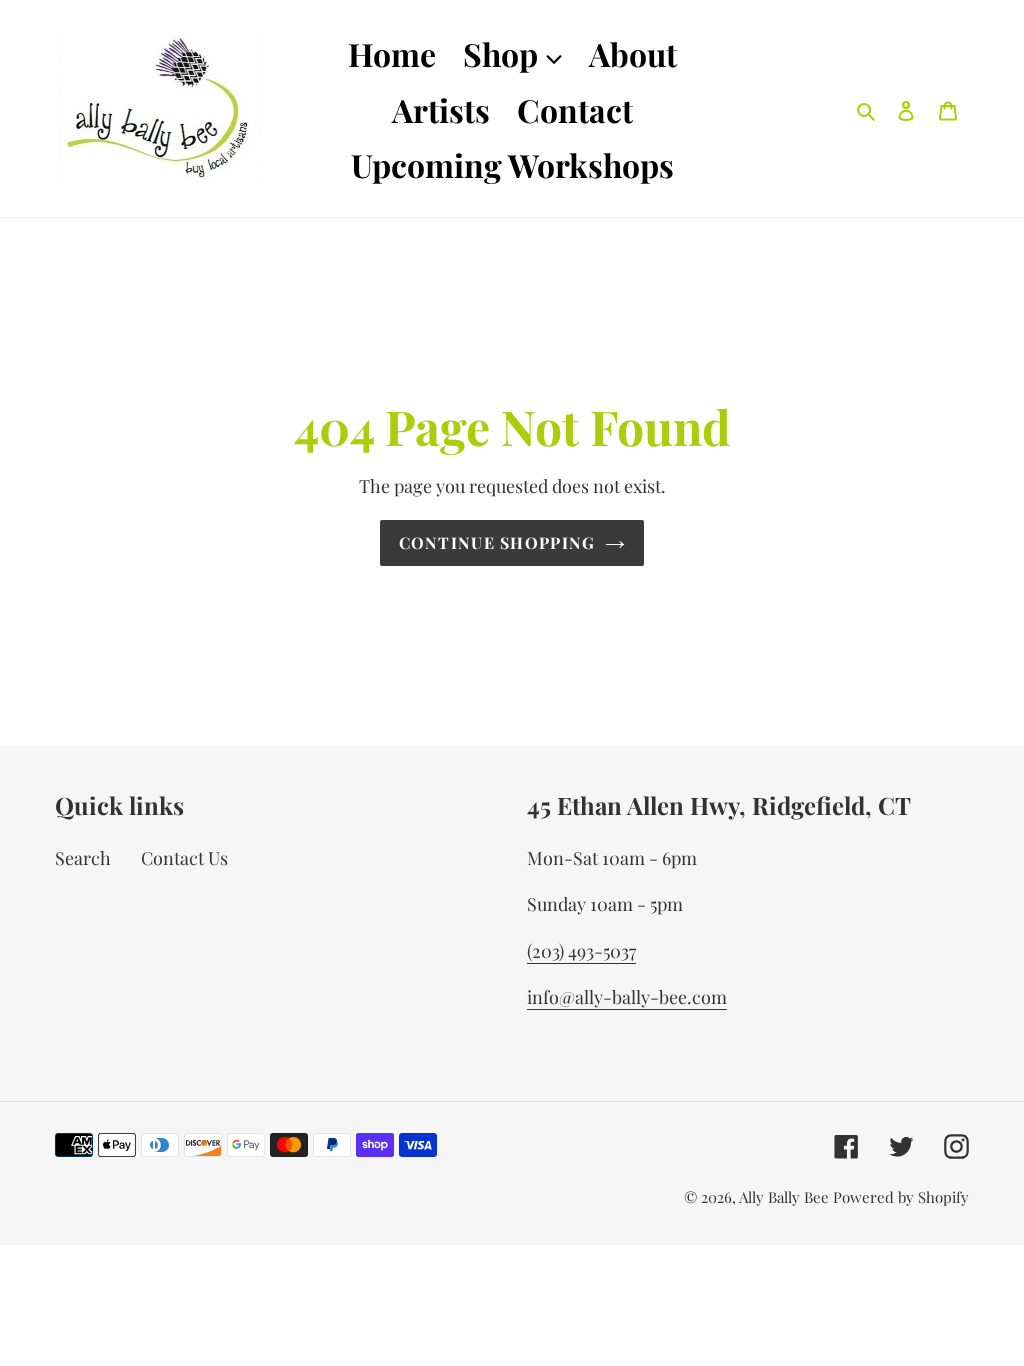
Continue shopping (497, 542)
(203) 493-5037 (581, 951)
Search (83, 858)
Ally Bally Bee (784, 1197)
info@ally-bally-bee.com (627, 997)
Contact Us (184, 858)
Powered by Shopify (901, 1197)
